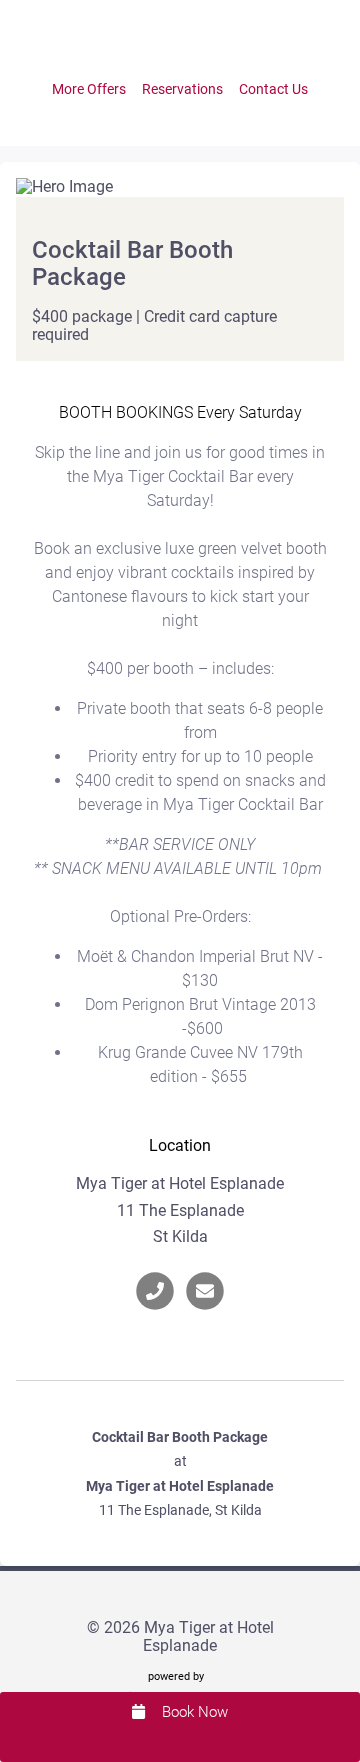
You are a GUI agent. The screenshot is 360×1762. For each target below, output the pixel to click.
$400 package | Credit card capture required (154, 326)
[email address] (205, 1292)
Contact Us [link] (273, 89)
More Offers (89, 89)
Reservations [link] (182, 89)
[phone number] (155, 1292)
